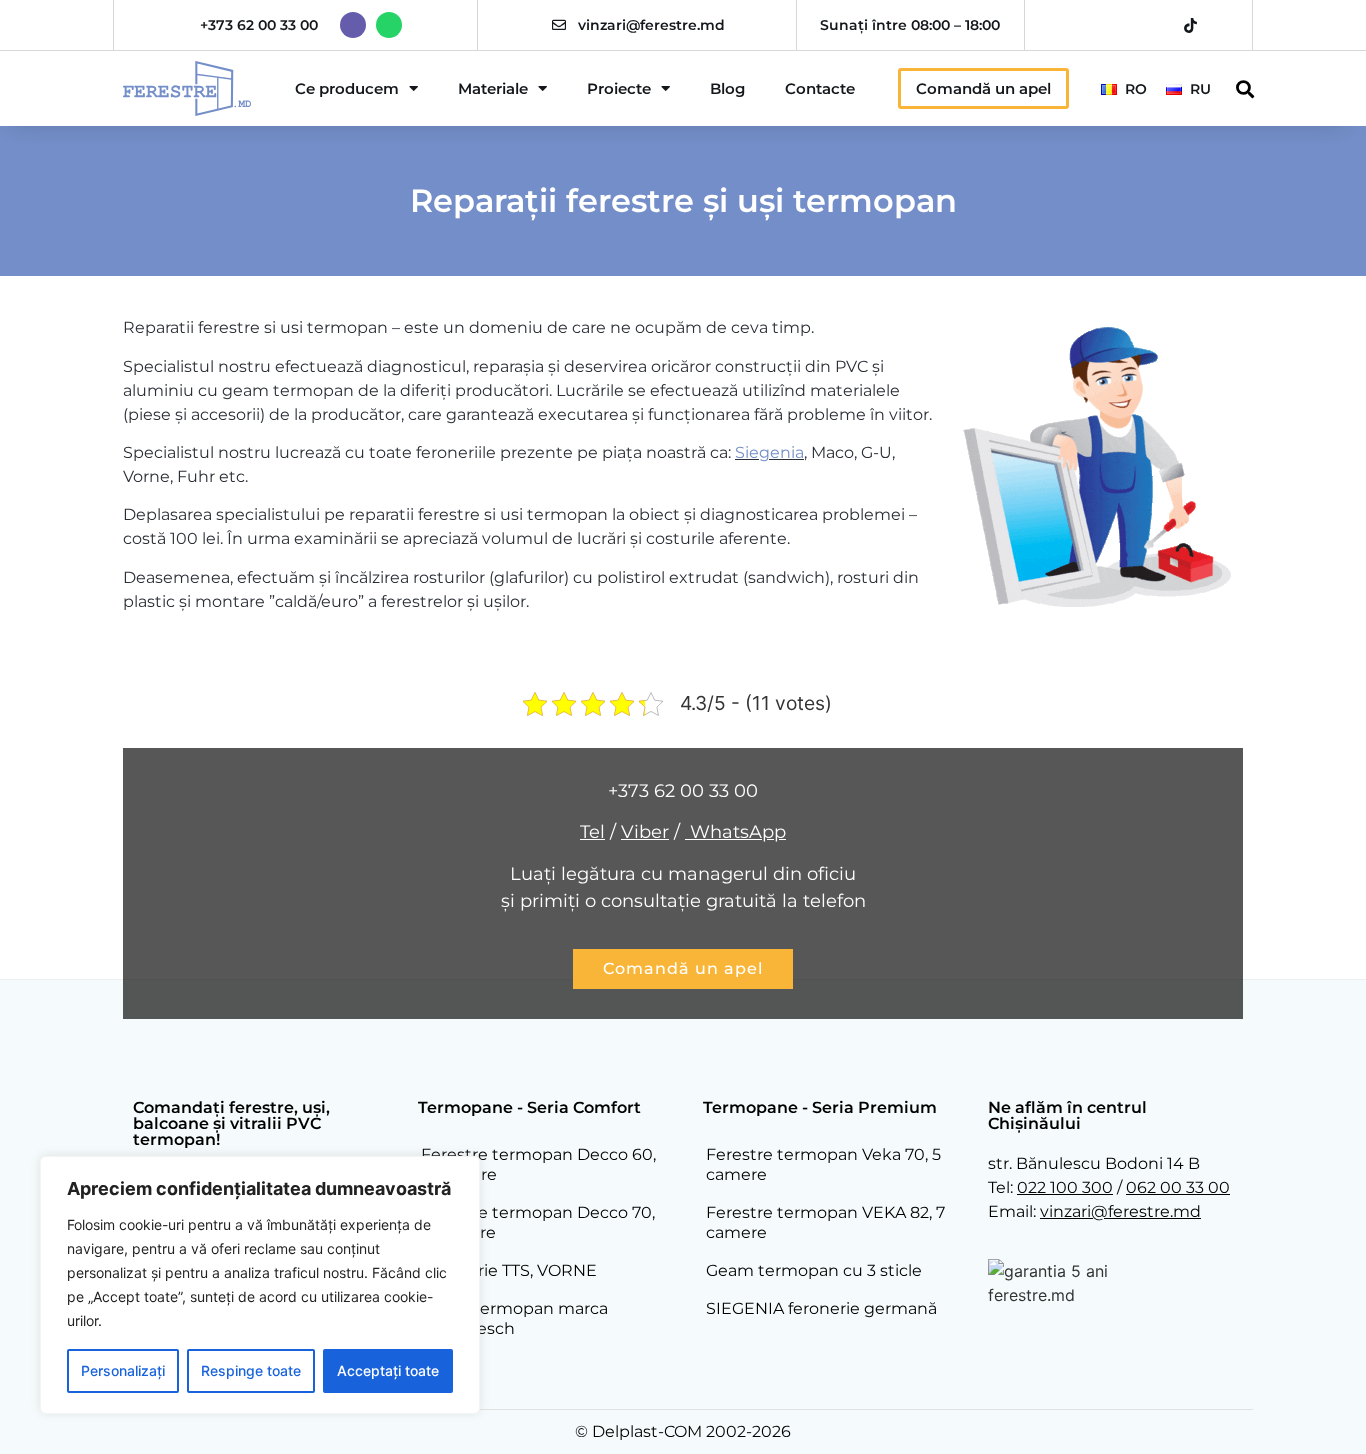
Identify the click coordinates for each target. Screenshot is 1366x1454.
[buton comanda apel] (683, 969)
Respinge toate (251, 1370)
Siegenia (769, 452)
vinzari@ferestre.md (651, 25)
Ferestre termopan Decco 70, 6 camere (538, 1222)
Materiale (493, 88)
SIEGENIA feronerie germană (821, 1308)
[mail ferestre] (559, 25)
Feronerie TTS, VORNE (509, 1270)
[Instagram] (1121, 25)
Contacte (820, 88)
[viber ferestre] (353, 25)
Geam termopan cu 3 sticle (814, 1270)
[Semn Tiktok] (1191, 25)
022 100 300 (1065, 1187)
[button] (1245, 88)
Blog (727, 88)
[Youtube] (1156, 25)
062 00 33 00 (1178, 1187)
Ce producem (347, 88)
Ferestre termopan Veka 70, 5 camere (823, 1164)
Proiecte (619, 88)
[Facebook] (1086, 25)
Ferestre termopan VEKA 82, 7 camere (825, 1222)
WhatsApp (735, 832)
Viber (645, 832)
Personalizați (123, 1370)
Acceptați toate (388, 1370)
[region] (260, 1285)
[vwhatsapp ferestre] (389, 25)
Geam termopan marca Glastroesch (514, 1318)
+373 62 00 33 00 (259, 25)
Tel (592, 832)
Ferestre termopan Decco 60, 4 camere (538, 1164)
